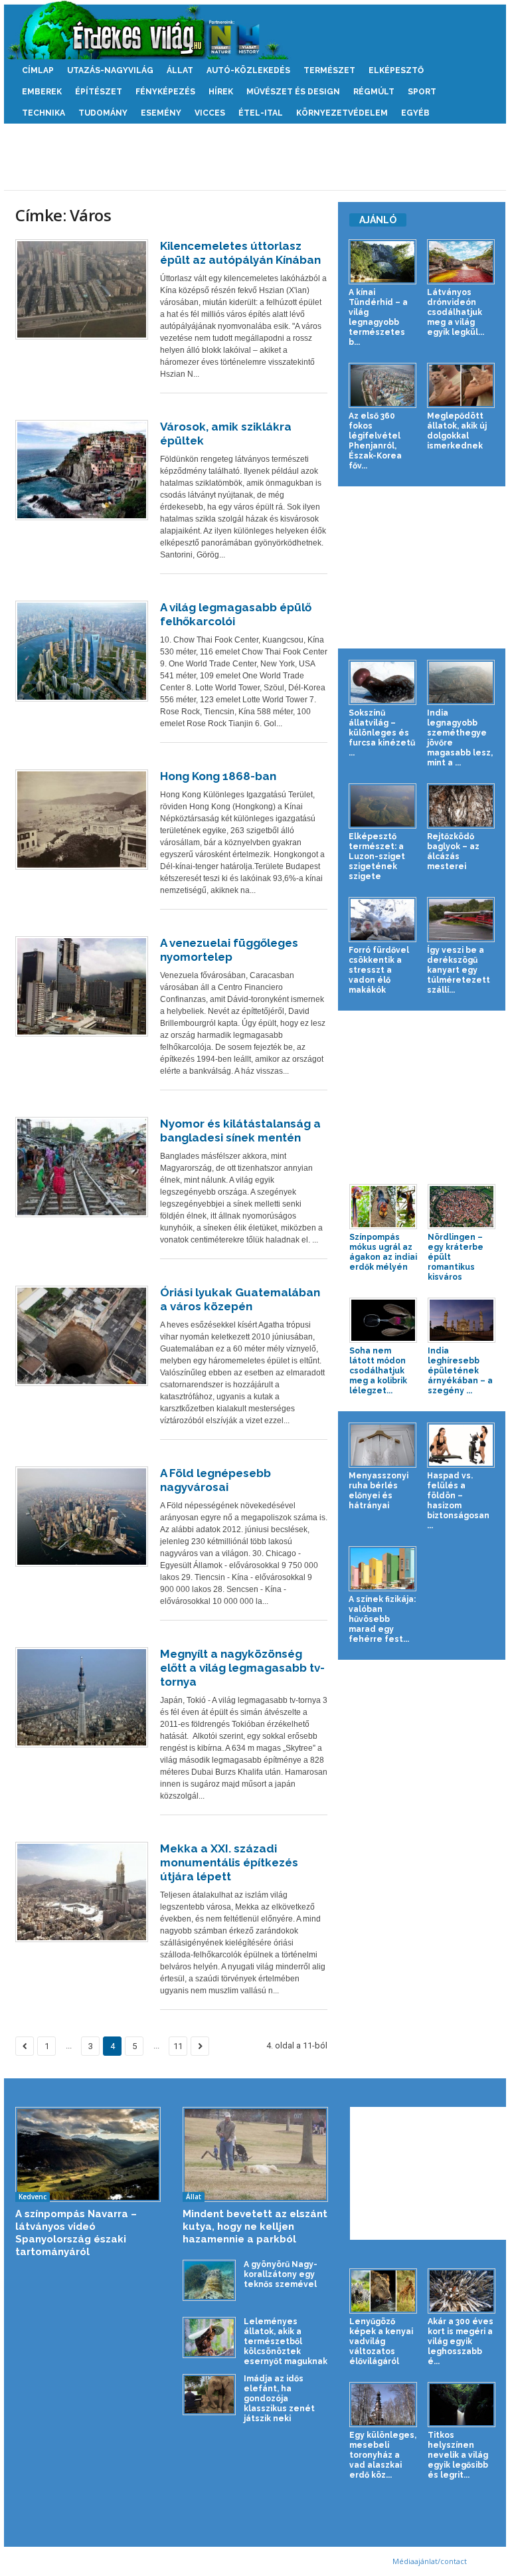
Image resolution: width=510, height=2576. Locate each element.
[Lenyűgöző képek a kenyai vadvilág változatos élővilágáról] (383, 2291)
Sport (422, 92)
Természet (329, 70)
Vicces (210, 113)
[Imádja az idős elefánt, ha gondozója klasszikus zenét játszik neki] (209, 2394)
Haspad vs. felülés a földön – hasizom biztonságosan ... (458, 1501)
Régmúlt (374, 92)
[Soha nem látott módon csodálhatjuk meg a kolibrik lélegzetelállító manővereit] (383, 1320)
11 (178, 2046)
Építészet (99, 92)
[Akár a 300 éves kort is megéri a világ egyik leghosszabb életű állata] (462, 2291)
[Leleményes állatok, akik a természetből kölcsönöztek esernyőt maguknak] (209, 2337)
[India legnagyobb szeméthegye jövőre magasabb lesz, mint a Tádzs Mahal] (461, 682)
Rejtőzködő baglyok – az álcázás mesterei (453, 851)
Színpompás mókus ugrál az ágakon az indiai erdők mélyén (383, 1252)
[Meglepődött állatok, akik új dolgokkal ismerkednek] (461, 385)
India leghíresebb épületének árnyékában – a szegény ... (460, 1371)
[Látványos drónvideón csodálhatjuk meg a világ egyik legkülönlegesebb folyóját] (461, 262)
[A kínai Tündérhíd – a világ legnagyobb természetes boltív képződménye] (382, 262)
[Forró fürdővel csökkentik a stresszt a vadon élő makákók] (382, 920)
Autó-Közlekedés (248, 70)
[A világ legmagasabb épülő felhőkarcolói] (82, 651)
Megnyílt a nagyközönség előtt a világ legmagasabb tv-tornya (242, 1668)
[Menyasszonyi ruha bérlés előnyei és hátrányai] (382, 1445)
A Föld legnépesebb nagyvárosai (215, 1480)
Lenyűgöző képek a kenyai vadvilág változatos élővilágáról (381, 2341)
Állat (180, 70)
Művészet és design (293, 92)
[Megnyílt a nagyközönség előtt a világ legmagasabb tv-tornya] (82, 1697)
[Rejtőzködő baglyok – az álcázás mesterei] (461, 806)
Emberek (42, 92)
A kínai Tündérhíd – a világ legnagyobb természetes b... (378, 317)
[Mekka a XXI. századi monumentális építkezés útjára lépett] (82, 1892)
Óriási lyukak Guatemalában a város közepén (240, 1299)
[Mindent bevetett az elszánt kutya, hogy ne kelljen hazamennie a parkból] (255, 2155)
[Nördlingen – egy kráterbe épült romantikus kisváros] (462, 1207)
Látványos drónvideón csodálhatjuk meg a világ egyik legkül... (456, 312)
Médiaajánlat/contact (430, 2561)
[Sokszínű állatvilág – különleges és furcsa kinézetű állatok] (382, 682)
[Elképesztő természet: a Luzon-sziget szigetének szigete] (382, 806)
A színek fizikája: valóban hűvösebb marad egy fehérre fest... (382, 1619)
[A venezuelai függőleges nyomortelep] (82, 987)
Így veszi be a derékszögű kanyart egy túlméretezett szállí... (459, 970)
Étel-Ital (261, 113)
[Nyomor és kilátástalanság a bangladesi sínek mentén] (82, 1167)
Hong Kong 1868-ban (218, 776)
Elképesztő (396, 70)
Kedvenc (33, 2197)
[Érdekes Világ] (255, 30)
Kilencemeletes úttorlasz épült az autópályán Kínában (240, 253)
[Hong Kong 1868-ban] (82, 820)
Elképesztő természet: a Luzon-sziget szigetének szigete (377, 856)
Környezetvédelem (342, 113)
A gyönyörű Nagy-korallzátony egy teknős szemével (281, 2274)
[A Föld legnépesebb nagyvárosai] (82, 1517)
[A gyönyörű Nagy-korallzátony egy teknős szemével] (209, 2280)
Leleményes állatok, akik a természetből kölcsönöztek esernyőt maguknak (286, 2341)
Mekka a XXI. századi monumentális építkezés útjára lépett (229, 1862)
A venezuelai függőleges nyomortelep (229, 950)
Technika (43, 113)
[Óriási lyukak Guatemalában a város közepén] (82, 1336)
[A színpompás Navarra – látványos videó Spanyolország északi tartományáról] (88, 2155)
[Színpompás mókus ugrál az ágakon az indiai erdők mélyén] (383, 1207)
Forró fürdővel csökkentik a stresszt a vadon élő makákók (379, 970)
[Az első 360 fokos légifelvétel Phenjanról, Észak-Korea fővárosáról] (382, 385)
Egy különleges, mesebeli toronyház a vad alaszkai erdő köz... (383, 2455)
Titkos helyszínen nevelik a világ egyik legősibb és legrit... (458, 2455)
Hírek (221, 92)
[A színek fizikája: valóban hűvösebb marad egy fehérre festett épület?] (382, 1569)
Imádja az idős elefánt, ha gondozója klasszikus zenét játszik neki (279, 2399)
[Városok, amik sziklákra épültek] (82, 470)
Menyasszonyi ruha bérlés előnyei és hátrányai (379, 1491)
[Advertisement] (255, 157)
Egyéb (415, 113)
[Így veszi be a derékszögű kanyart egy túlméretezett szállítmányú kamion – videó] (461, 920)
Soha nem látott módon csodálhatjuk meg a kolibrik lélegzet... (378, 1371)
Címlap (38, 70)
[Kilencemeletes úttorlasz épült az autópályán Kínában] (82, 289)
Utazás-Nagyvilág (110, 70)
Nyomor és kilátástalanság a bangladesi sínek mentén (240, 1131)
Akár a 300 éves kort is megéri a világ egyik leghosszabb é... (461, 2341)
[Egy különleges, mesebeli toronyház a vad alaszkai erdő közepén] (383, 2405)
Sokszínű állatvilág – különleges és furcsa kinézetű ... (382, 733)
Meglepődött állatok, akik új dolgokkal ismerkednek (457, 431)
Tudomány (103, 113)
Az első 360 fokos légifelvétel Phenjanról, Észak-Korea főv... (375, 441)
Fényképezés (165, 92)
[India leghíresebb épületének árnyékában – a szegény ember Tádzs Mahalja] (462, 1320)
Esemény (161, 113)
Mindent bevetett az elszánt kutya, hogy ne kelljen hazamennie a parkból (255, 2227)
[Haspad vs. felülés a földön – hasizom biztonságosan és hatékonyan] (461, 1445)
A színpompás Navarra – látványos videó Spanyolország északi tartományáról (76, 2233)
